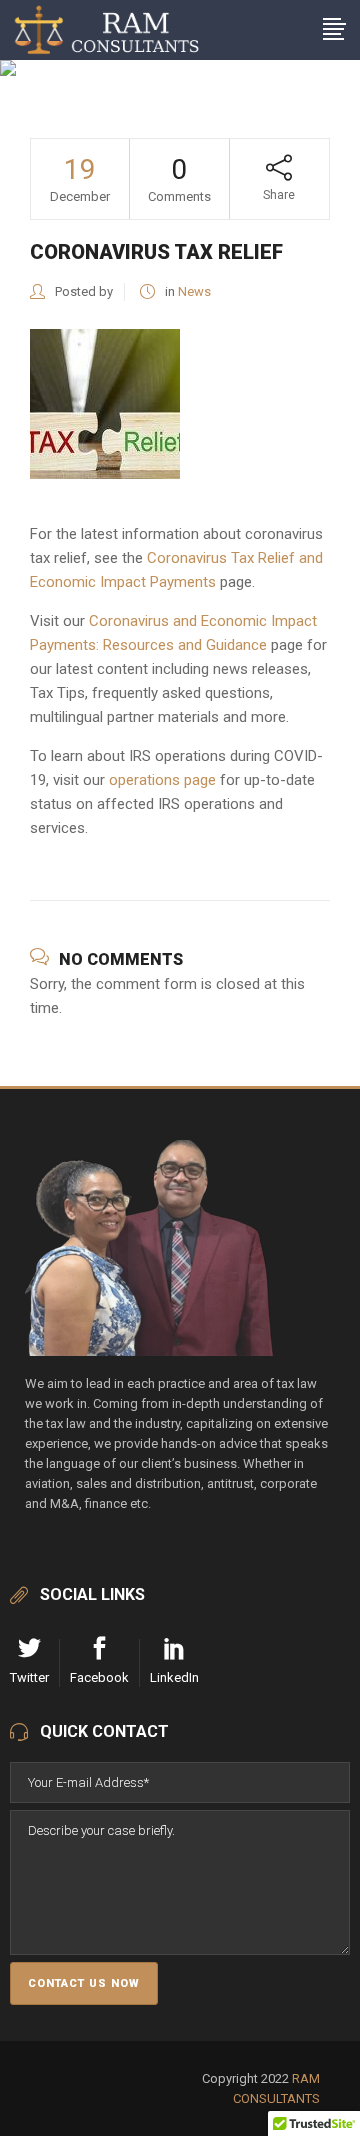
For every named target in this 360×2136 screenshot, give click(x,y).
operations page (162, 780)
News (194, 291)
